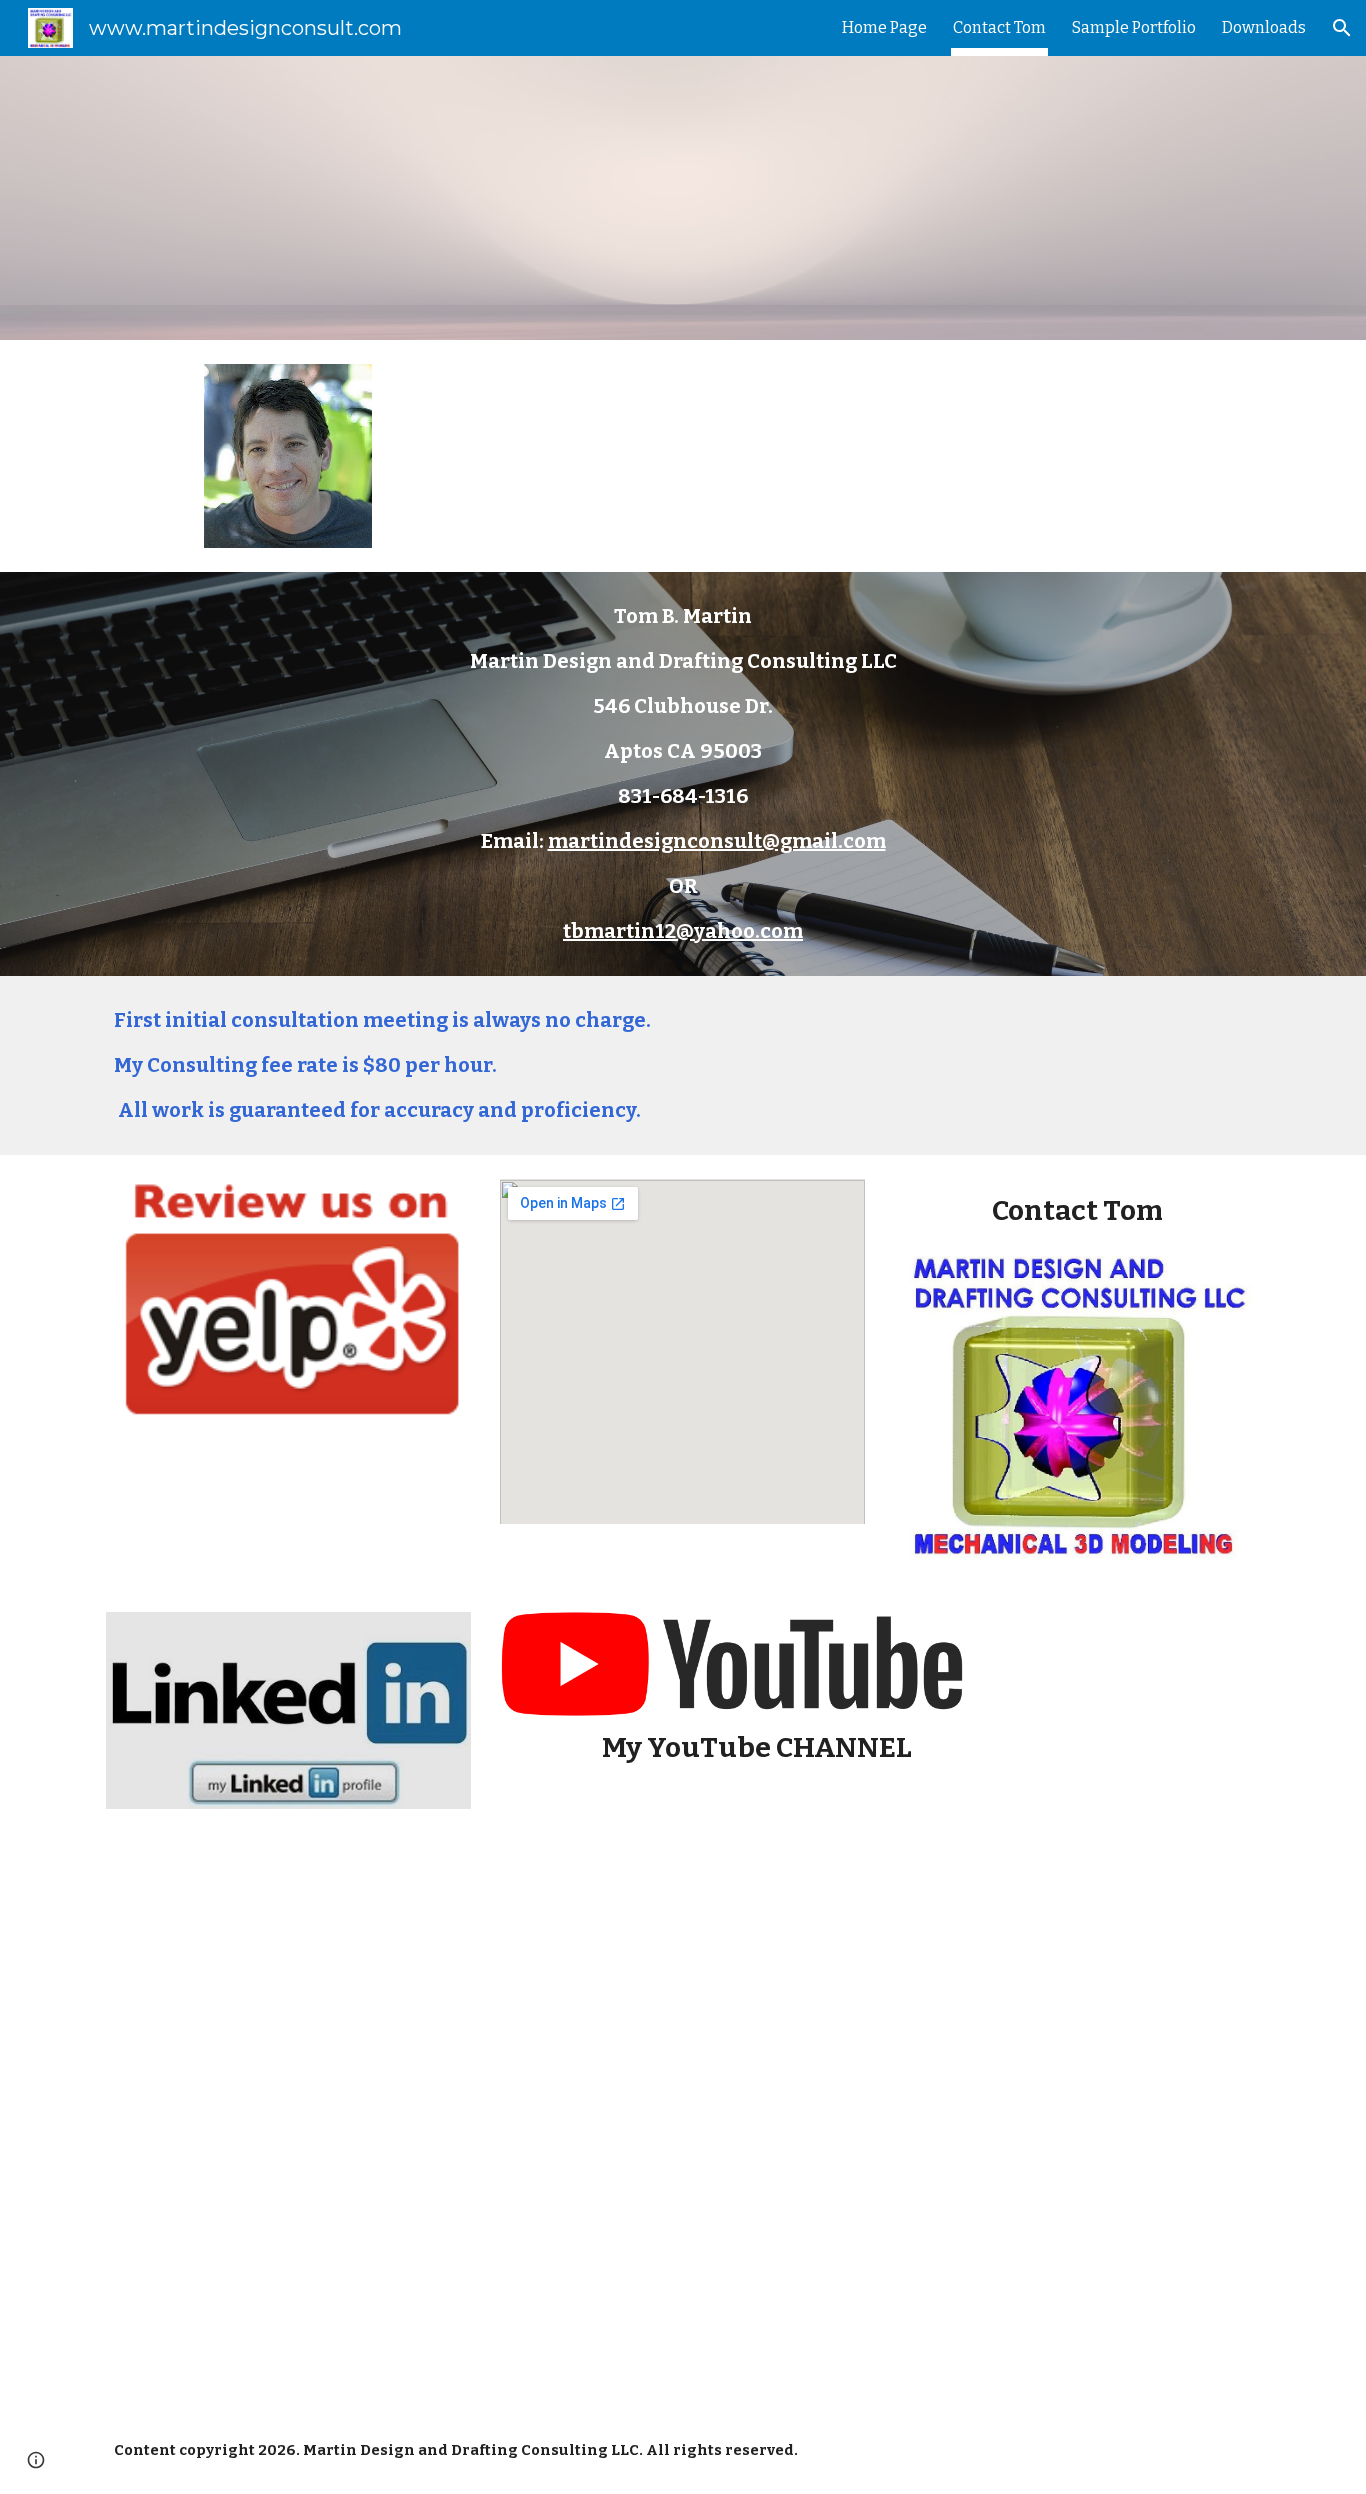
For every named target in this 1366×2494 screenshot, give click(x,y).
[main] (683, 774)
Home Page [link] (884, 27)
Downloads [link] (1264, 27)
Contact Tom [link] (999, 27)
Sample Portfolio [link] (1134, 27)
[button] (1342, 28)
